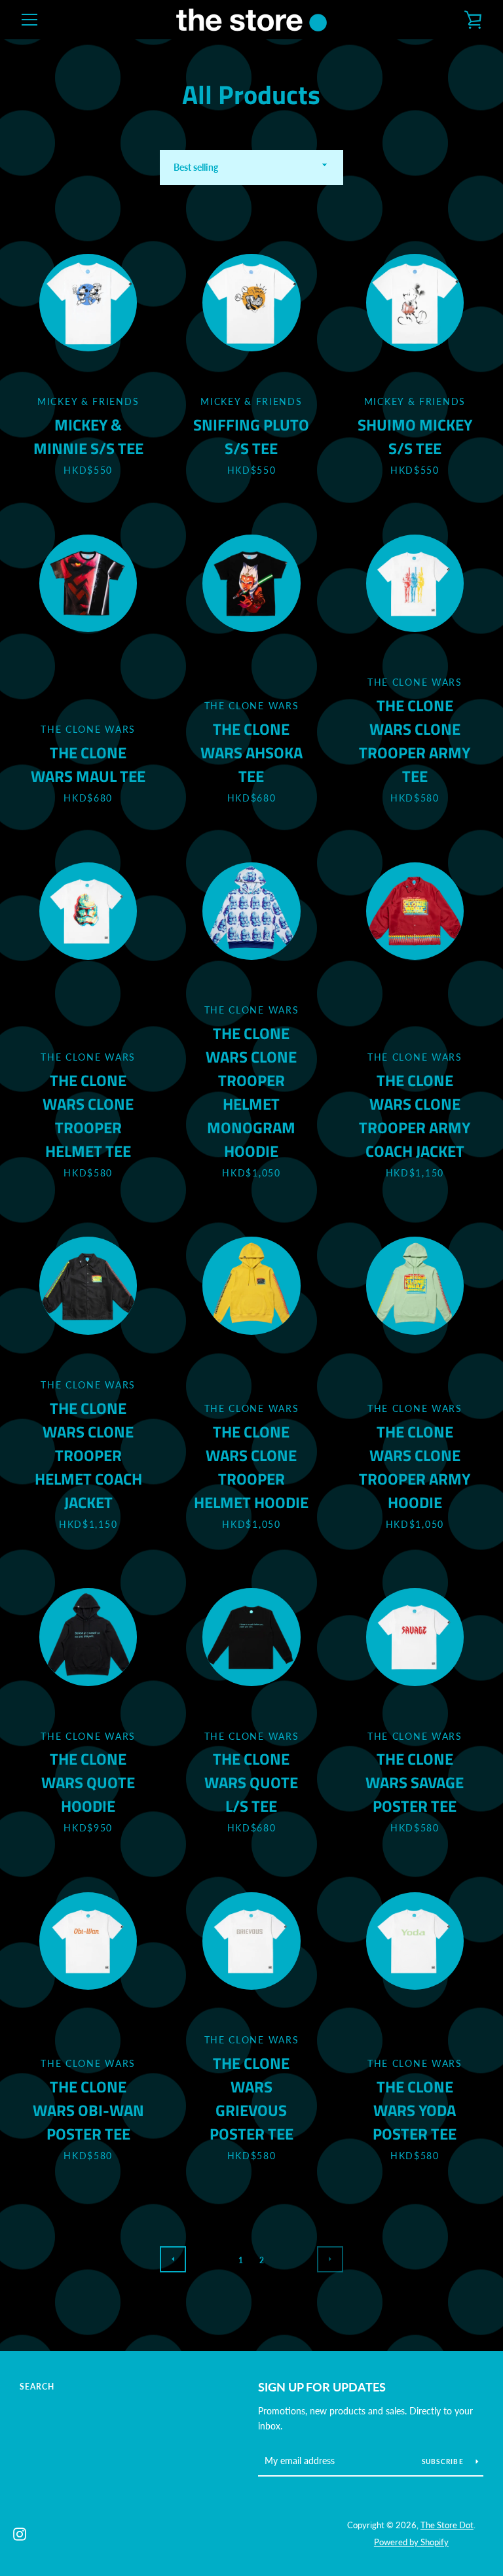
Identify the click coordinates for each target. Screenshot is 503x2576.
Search (37, 2387)
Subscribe (444, 2461)
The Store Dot (447, 2525)
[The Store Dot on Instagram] (20, 2532)
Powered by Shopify (411, 2542)
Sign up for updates (322, 2387)
